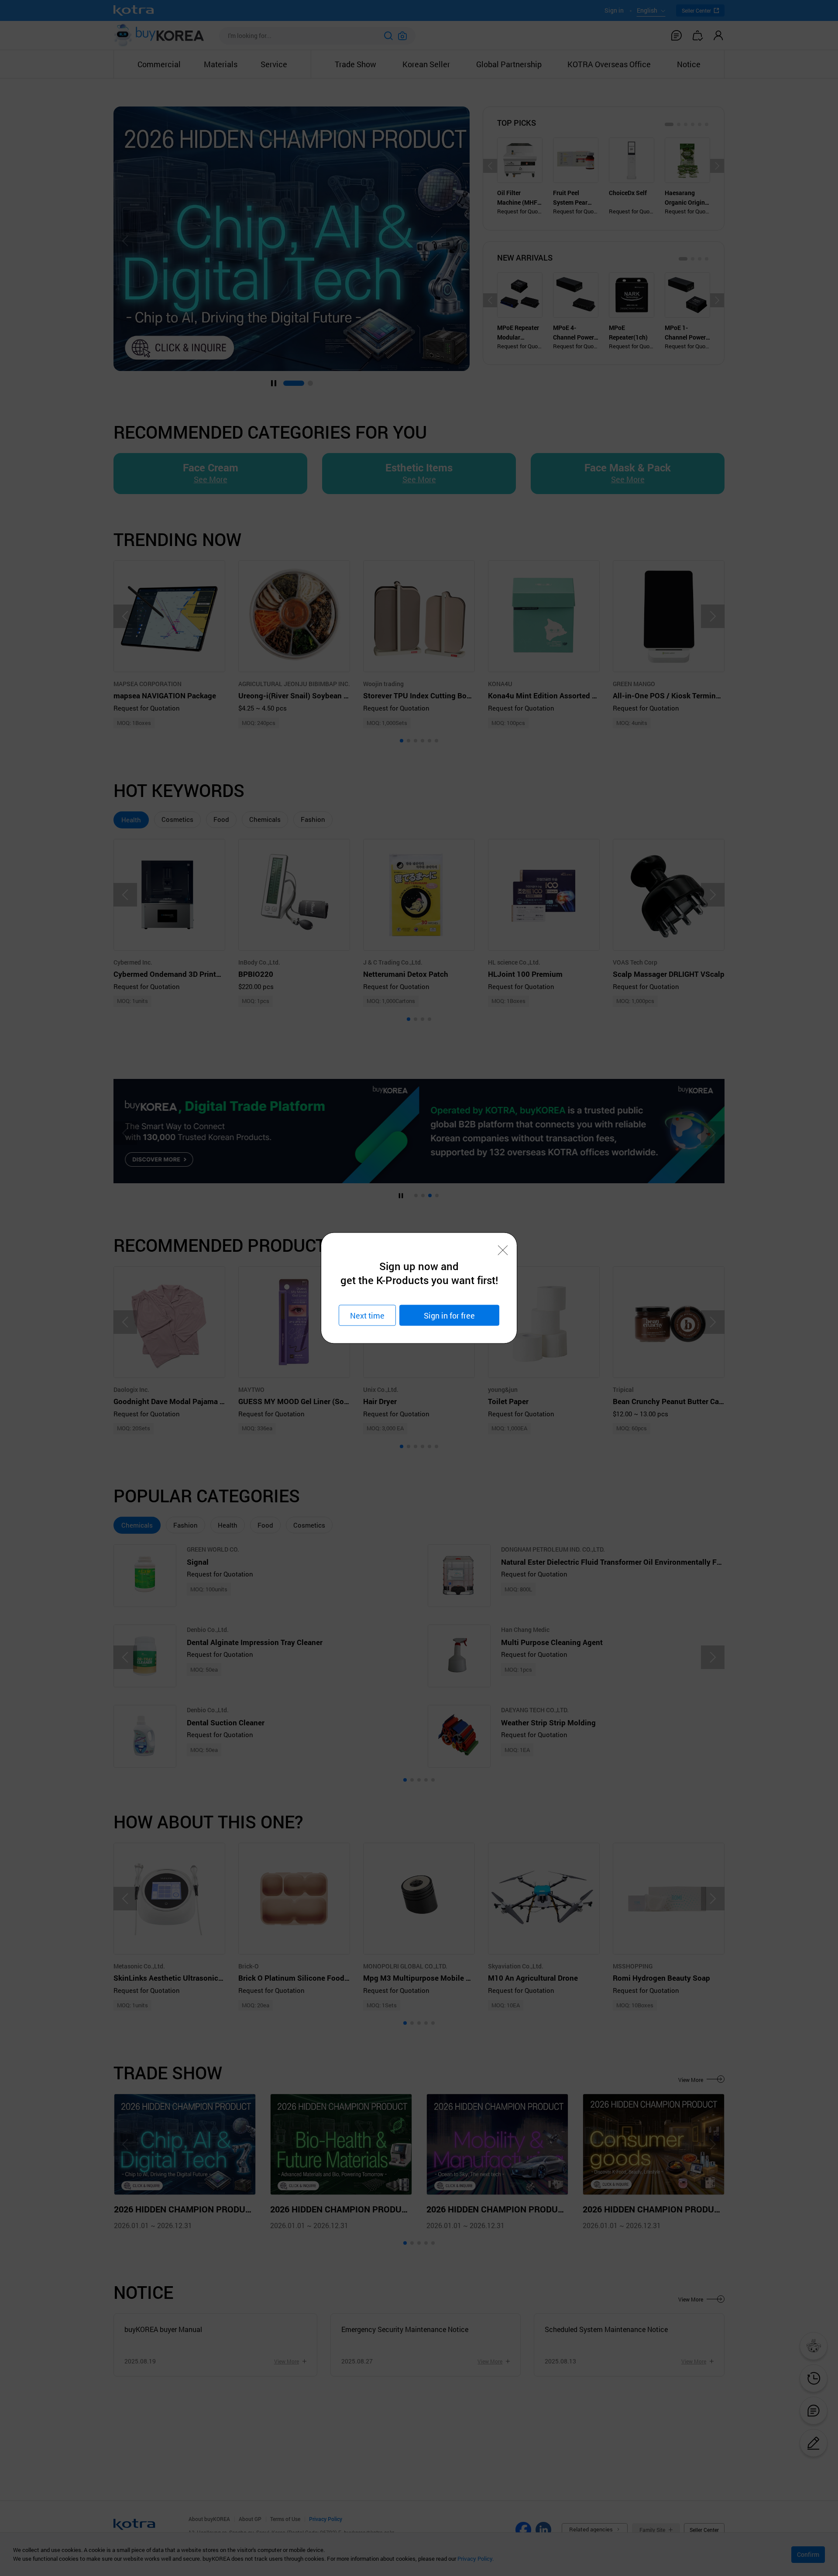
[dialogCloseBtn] (503, 1250)
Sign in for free (449, 1315)
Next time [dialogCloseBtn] (367, 1315)
